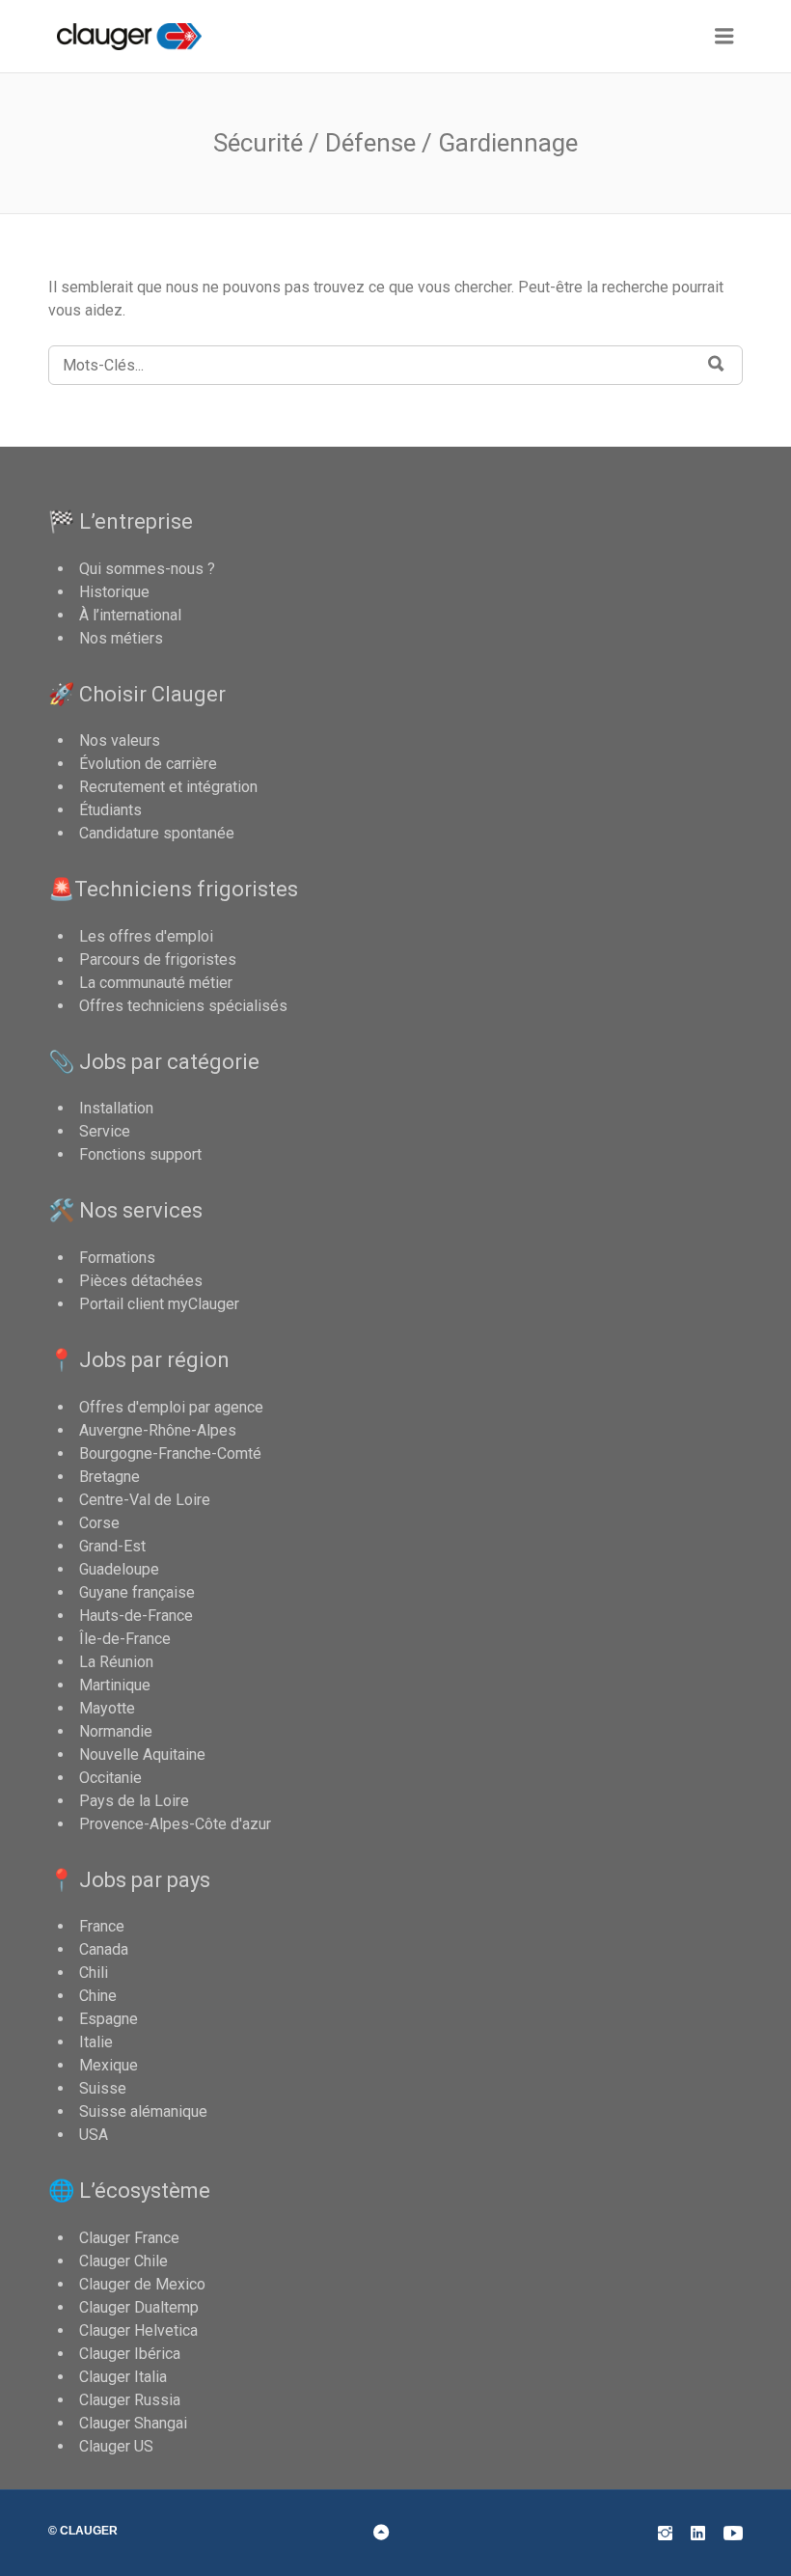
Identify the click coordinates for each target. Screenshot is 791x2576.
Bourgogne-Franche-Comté (170, 1453)
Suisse (103, 2088)
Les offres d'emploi (146, 936)
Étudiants (110, 810)
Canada (104, 1949)
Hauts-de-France (136, 1616)
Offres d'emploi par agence (171, 1407)
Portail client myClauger (159, 1304)
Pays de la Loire (134, 1801)
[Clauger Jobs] (147, 37)
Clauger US (116, 2446)
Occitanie (110, 1778)
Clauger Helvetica (138, 2330)
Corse (99, 1523)
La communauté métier (156, 983)
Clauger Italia (123, 2377)
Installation (116, 1108)
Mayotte (107, 1708)
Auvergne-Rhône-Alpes (158, 1430)
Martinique (115, 1685)
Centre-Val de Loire (145, 1500)
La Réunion (116, 1662)
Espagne (109, 2019)
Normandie (116, 1731)
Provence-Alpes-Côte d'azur (175, 1824)
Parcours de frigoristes (158, 959)
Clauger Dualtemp (139, 2307)
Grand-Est (112, 1546)
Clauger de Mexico (142, 2284)
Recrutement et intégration (168, 787)
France (102, 1926)
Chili (94, 1973)
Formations (117, 1258)
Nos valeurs (120, 740)
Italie (96, 2042)
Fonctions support (140, 1154)
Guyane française (137, 1592)
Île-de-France (125, 1639)
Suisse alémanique (143, 2111)
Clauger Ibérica (130, 2354)
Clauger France (129, 2238)
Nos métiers (121, 638)
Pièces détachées (141, 1281)
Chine (98, 1996)
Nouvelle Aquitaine (142, 1754)
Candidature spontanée (157, 833)
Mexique (109, 2065)
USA (94, 2135)
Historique (114, 592)
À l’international (130, 615)
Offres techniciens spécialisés (183, 1006)
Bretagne (109, 1477)
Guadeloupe (119, 1569)
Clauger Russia (130, 2400)
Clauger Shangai (133, 2423)
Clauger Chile (123, 2261)
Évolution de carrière (148, 764)
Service (105, 1131)
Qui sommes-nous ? (147, 569)
